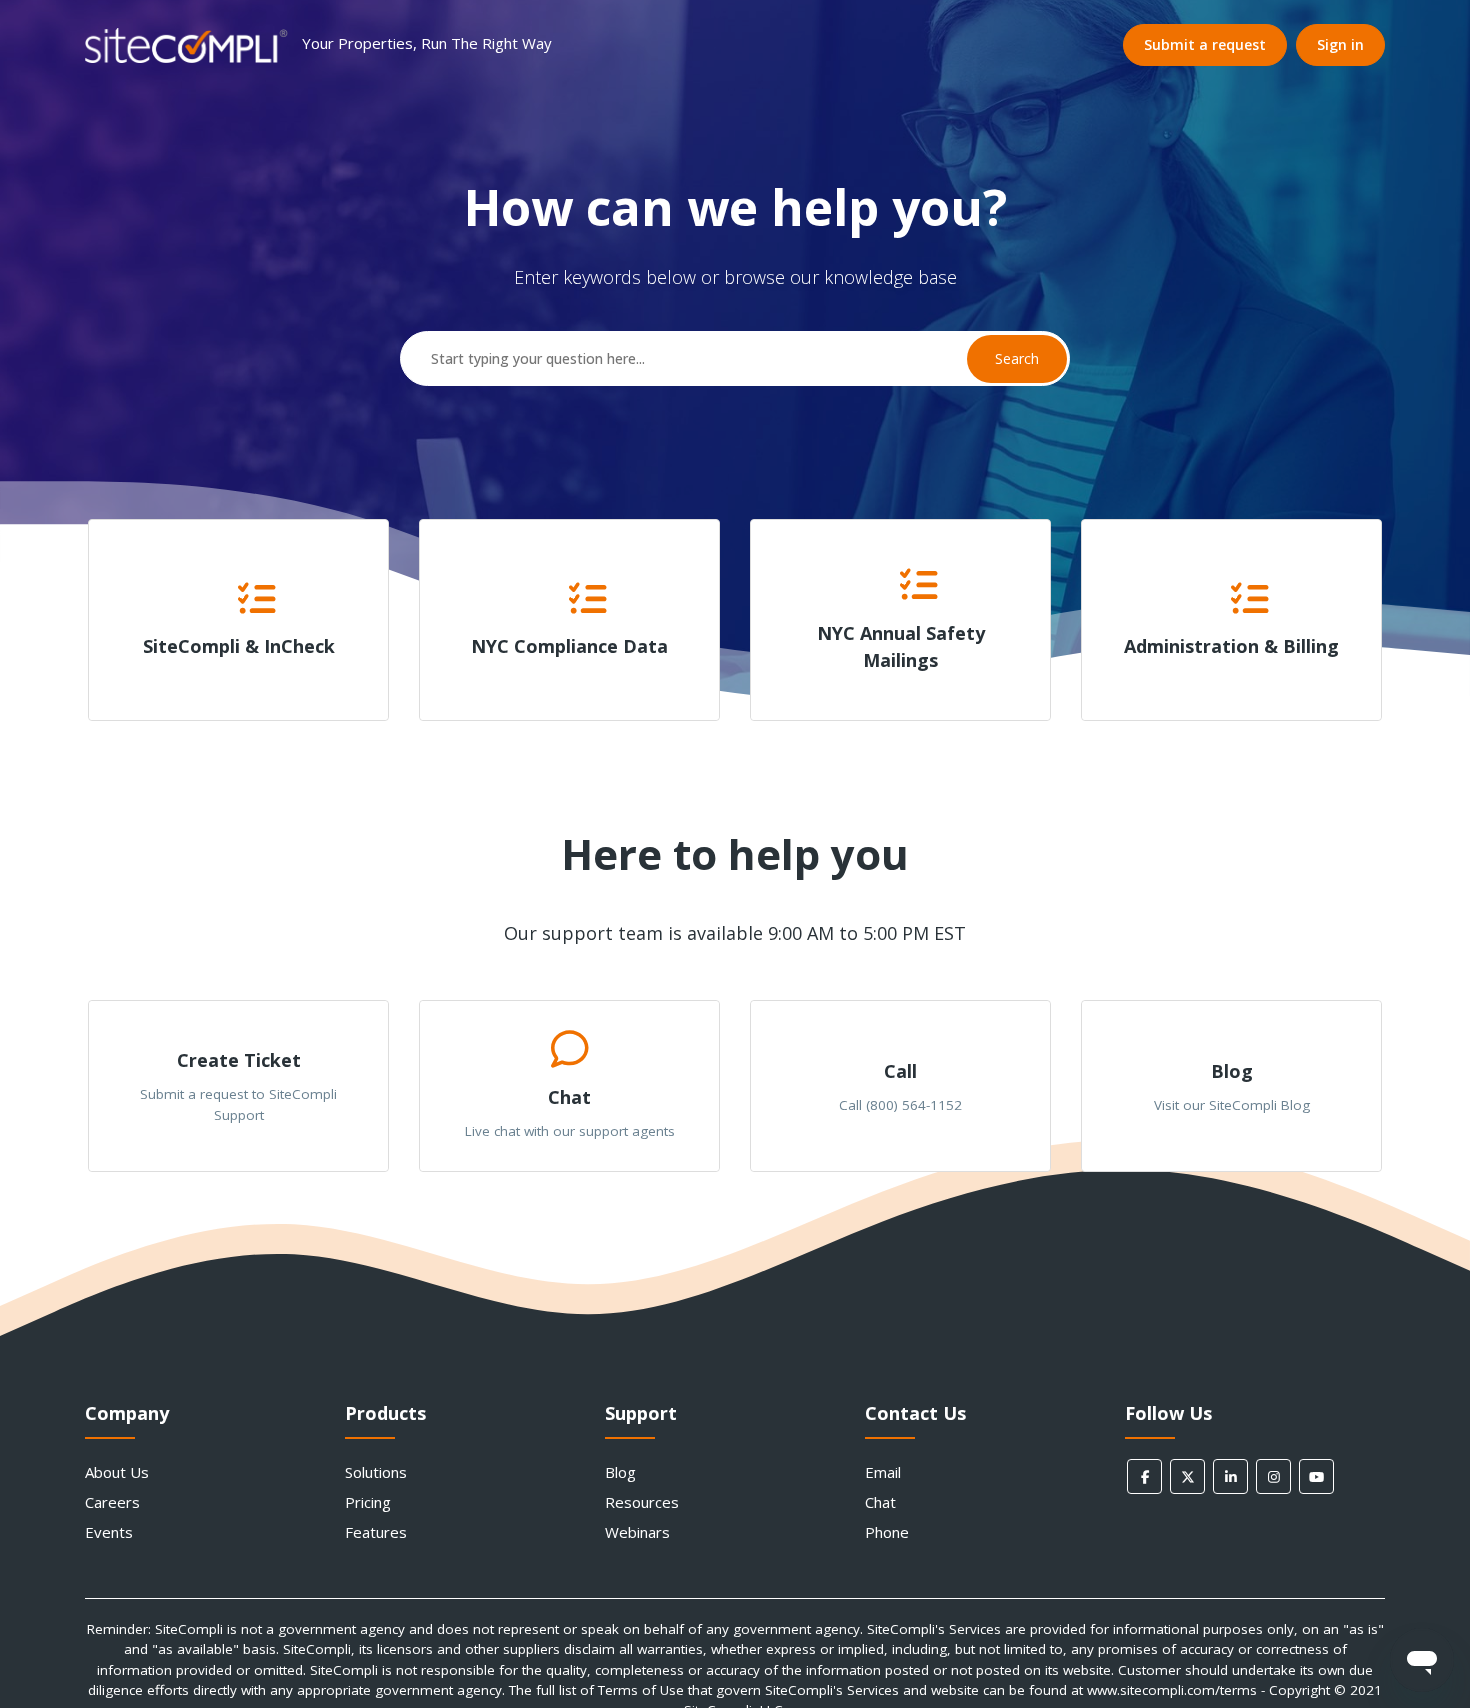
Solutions (376, 1472)
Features (376, 1532)
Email (883, 1472)
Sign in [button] (1340, 44)
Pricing (368, 1502)
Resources (642, 1502)
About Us (117, 1472)
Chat (880, 1502)
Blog (620, 1472)
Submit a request (1205, 44)
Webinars (637, 1532)
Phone (887, 1532)
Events (109, 1532)
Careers (112, 1502)
